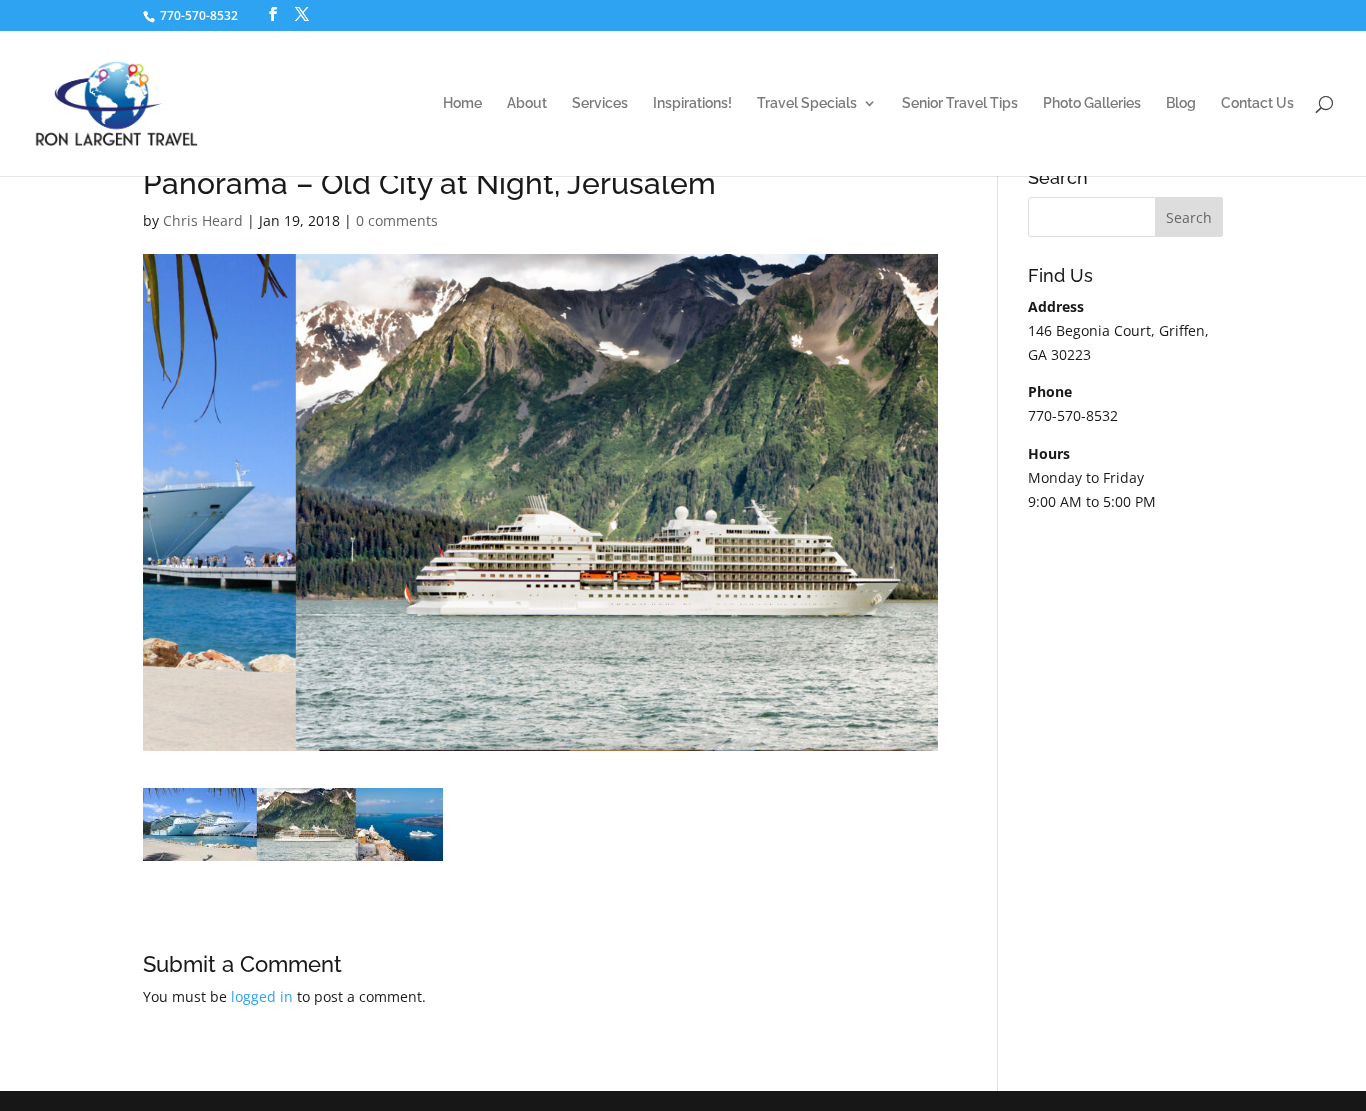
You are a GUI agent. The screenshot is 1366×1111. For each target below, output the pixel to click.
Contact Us (1257, 103)
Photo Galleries (1092, 103)
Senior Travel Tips (960, 103)
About (527, 103)
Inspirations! (692, 103)
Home (462, 103)
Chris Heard (203, 220)
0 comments (397, 220)
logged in (262, 996)
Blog (1181, 103)
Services (600, 103)
